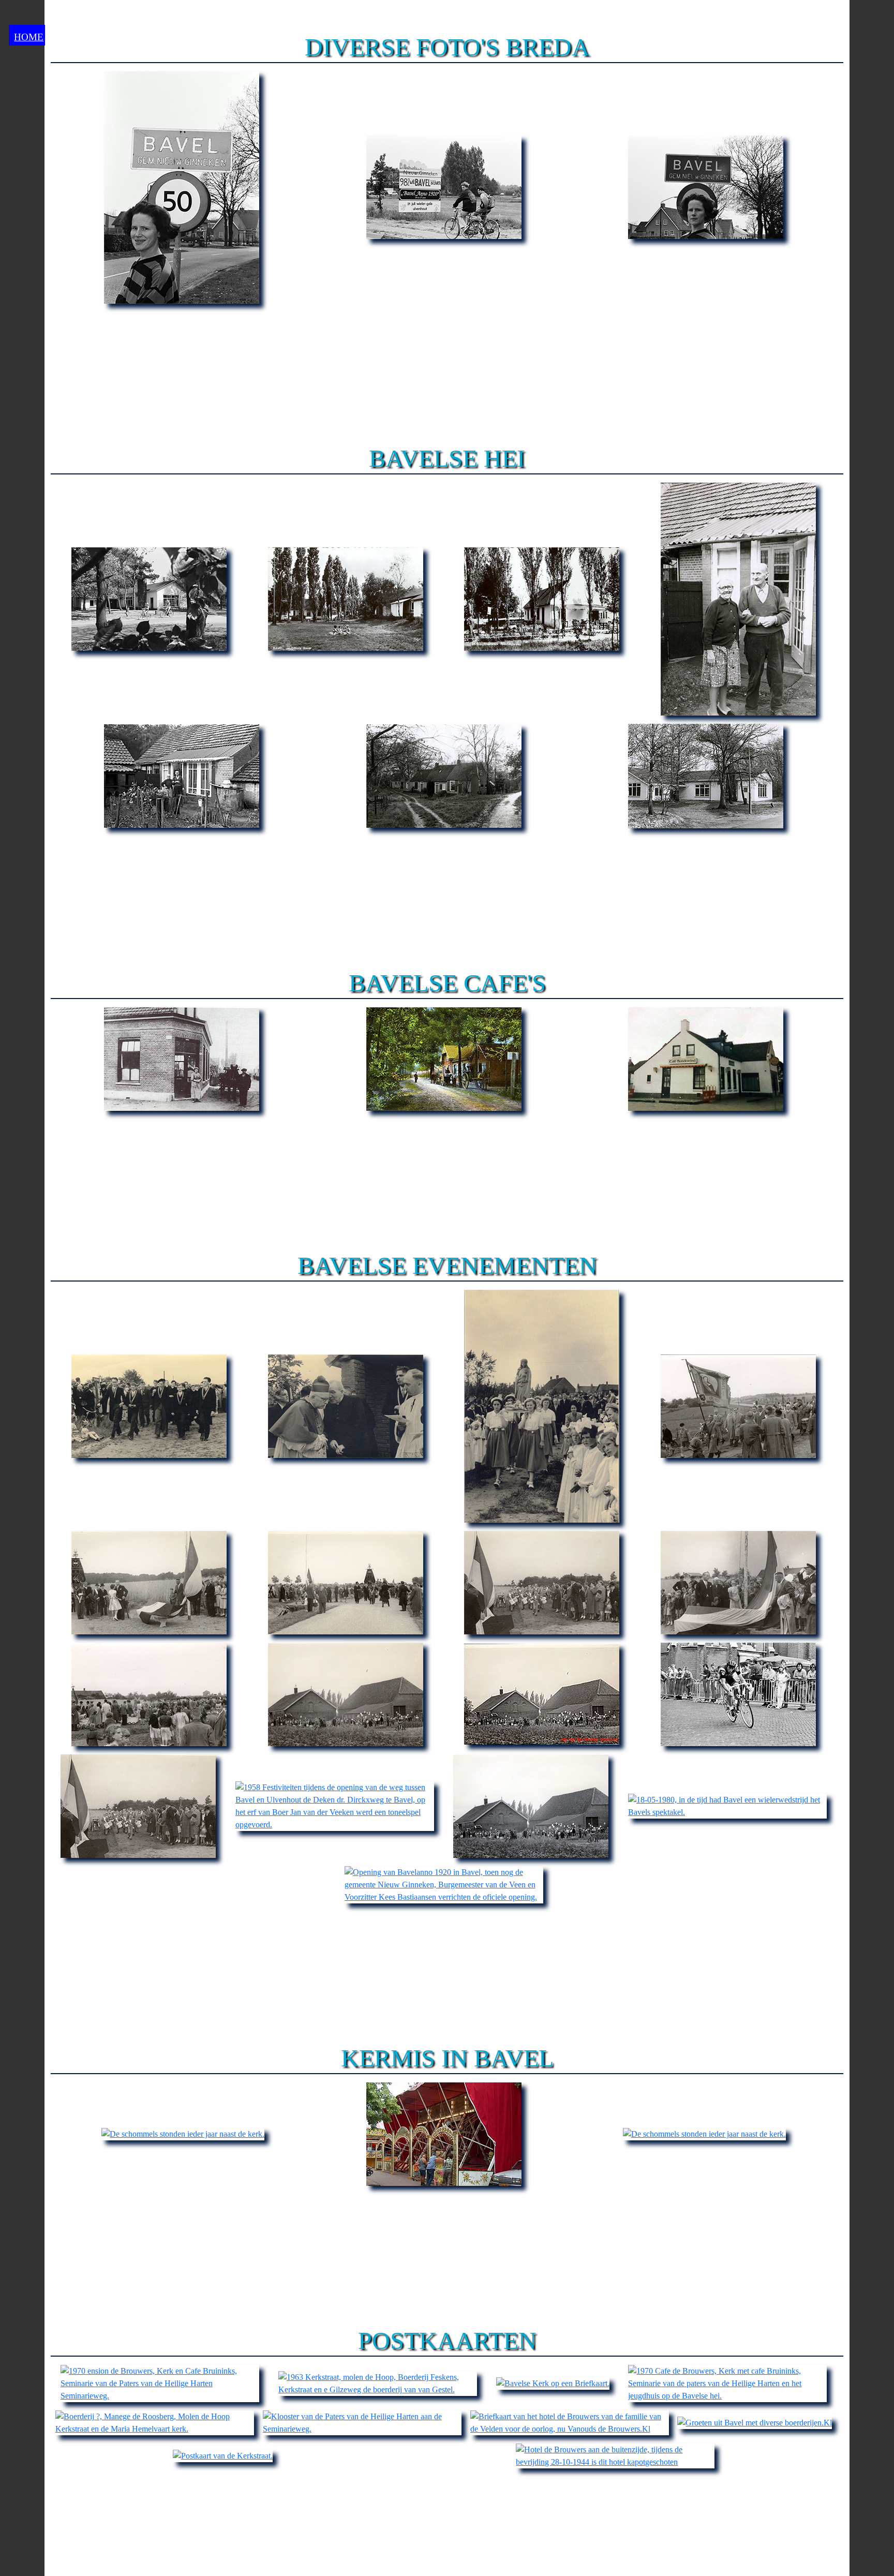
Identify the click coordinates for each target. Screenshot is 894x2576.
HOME (29, 37)
